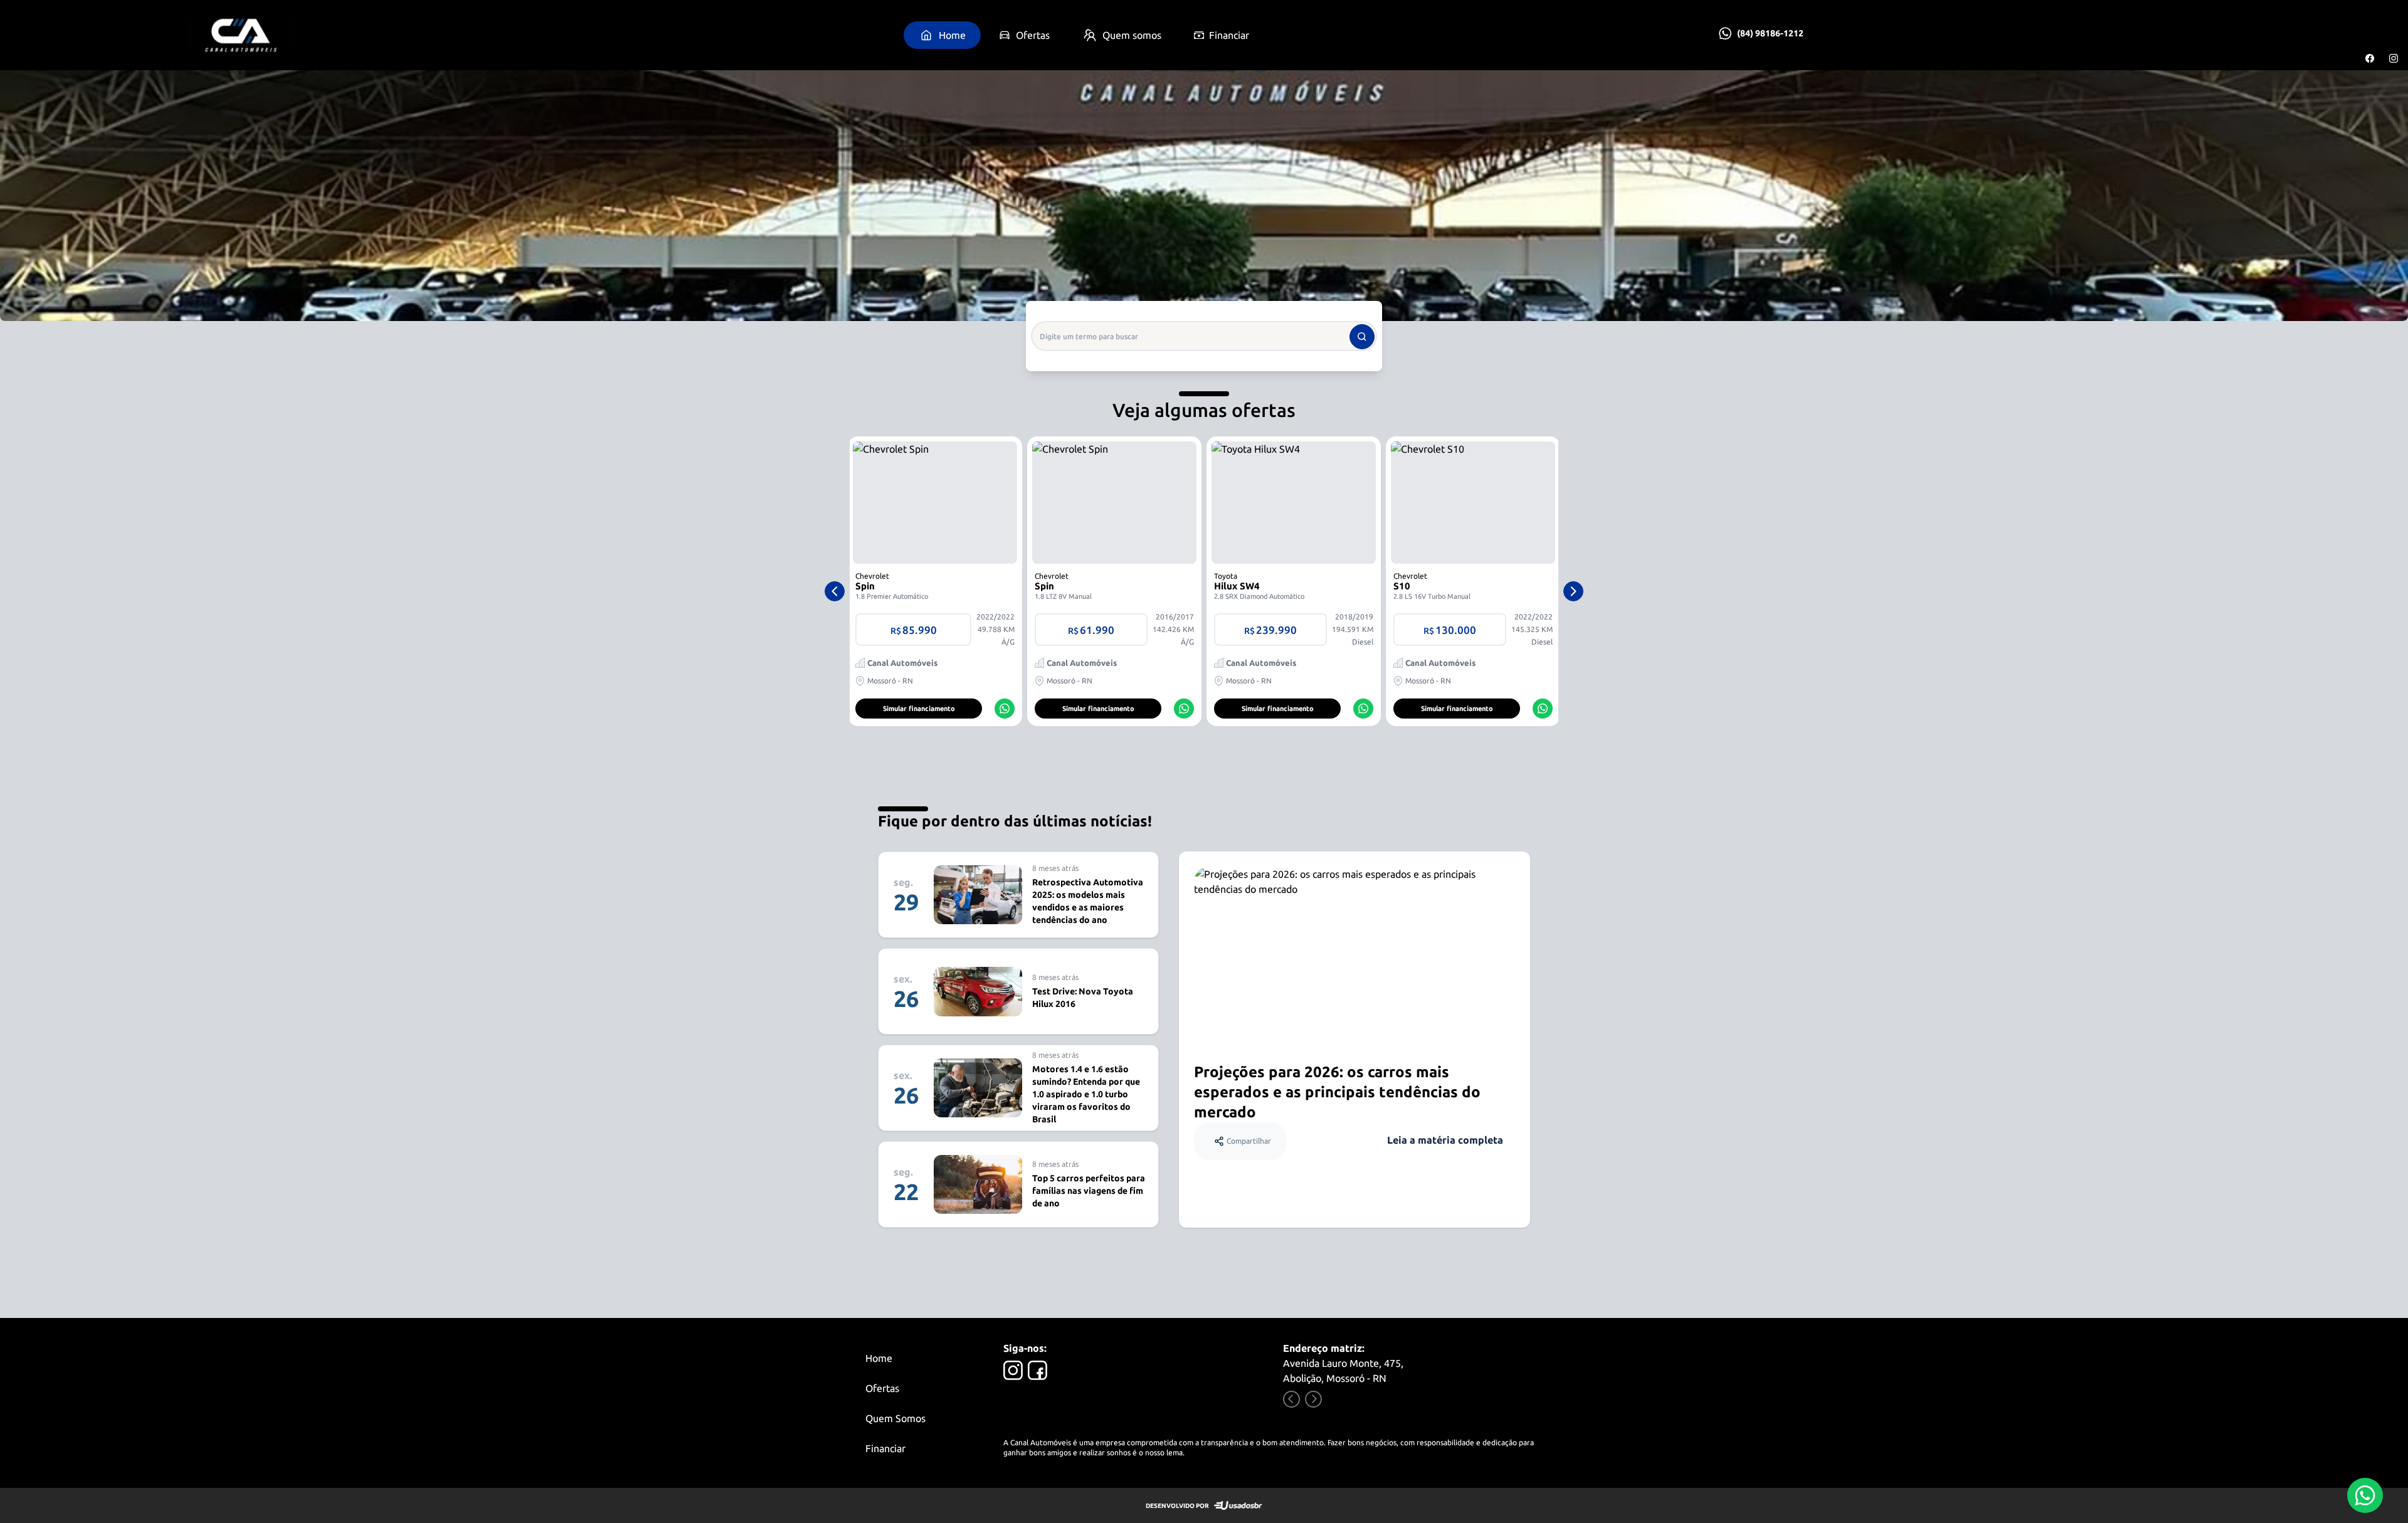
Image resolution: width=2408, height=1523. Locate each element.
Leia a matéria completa (1445, 1140)
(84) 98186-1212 (1770, 33)
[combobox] (1204, 336)
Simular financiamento (919, 709)
